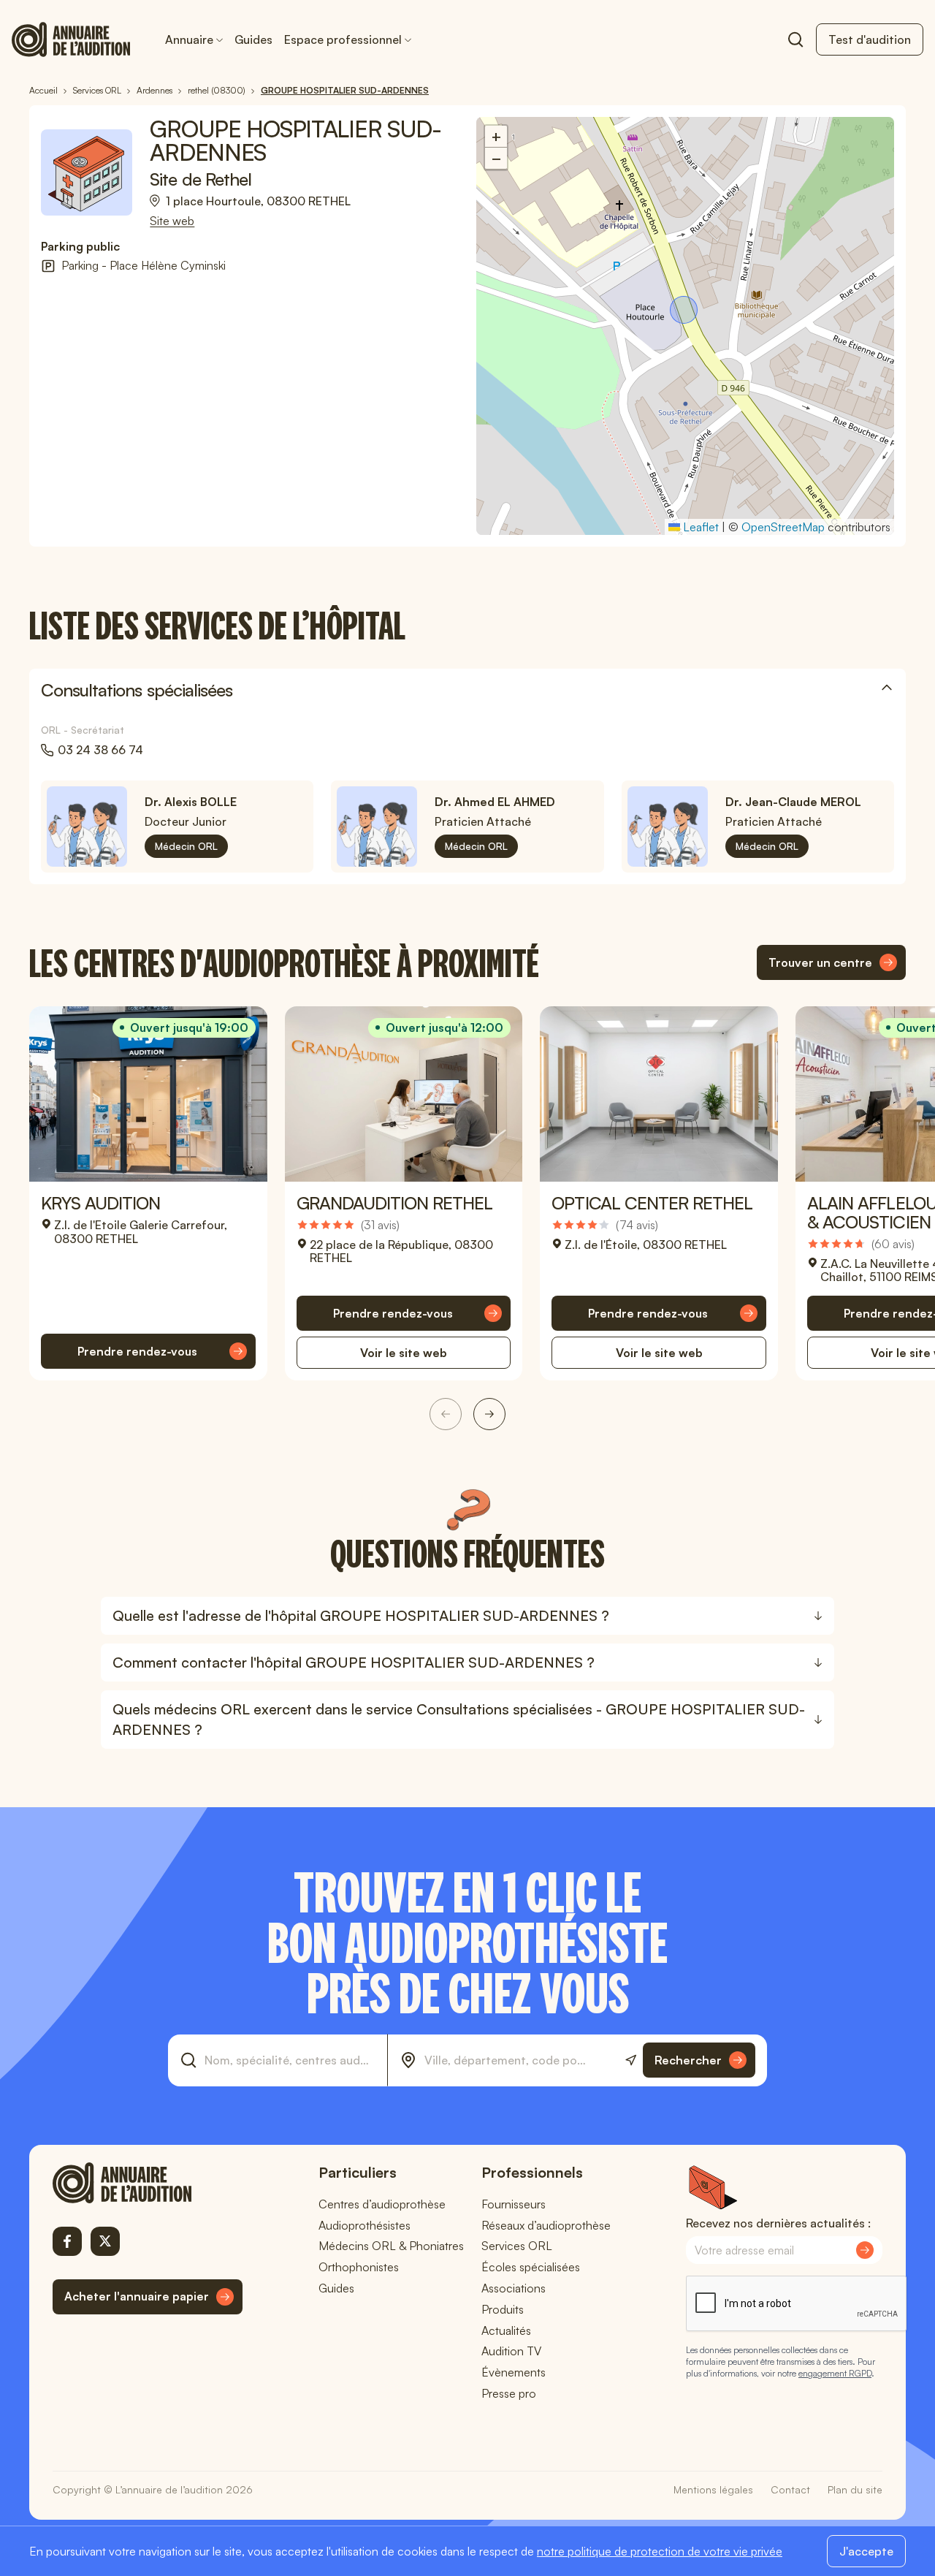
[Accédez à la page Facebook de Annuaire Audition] (67, 2241)
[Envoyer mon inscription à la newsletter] (865, 2250)
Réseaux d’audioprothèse (546, 2225)
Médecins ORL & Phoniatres (391, 2246)
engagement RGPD (835, 2373)
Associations (514, 2288)
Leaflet (699, 527)
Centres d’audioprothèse (382, 2204)
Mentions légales (713, 2489)
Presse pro (509, 2393)
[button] (685, 311)
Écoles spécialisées (531, 2267)
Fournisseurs (514, 2204)
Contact (790, 2489)
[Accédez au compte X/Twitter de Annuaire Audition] (105, 2241)
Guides (253, 39)
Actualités (506, 2330)
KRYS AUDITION (101, 1203)
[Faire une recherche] (795, 39)
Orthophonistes (359, 2267)
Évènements (514, 2372)
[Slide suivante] (489, 1414)
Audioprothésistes (365, 2225)
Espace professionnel (343, 39)
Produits (503, 2309)
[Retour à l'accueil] (148, 2183)
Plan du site (855, 2489)
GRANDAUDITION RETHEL (395, 1203)
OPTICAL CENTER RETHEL (652, 1203)
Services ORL (517, 2246)
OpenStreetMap (783, 527)
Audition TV (511, 2351)
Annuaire (189, 39)
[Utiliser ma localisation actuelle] (631, 2060)
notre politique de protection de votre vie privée (660, 2551)
